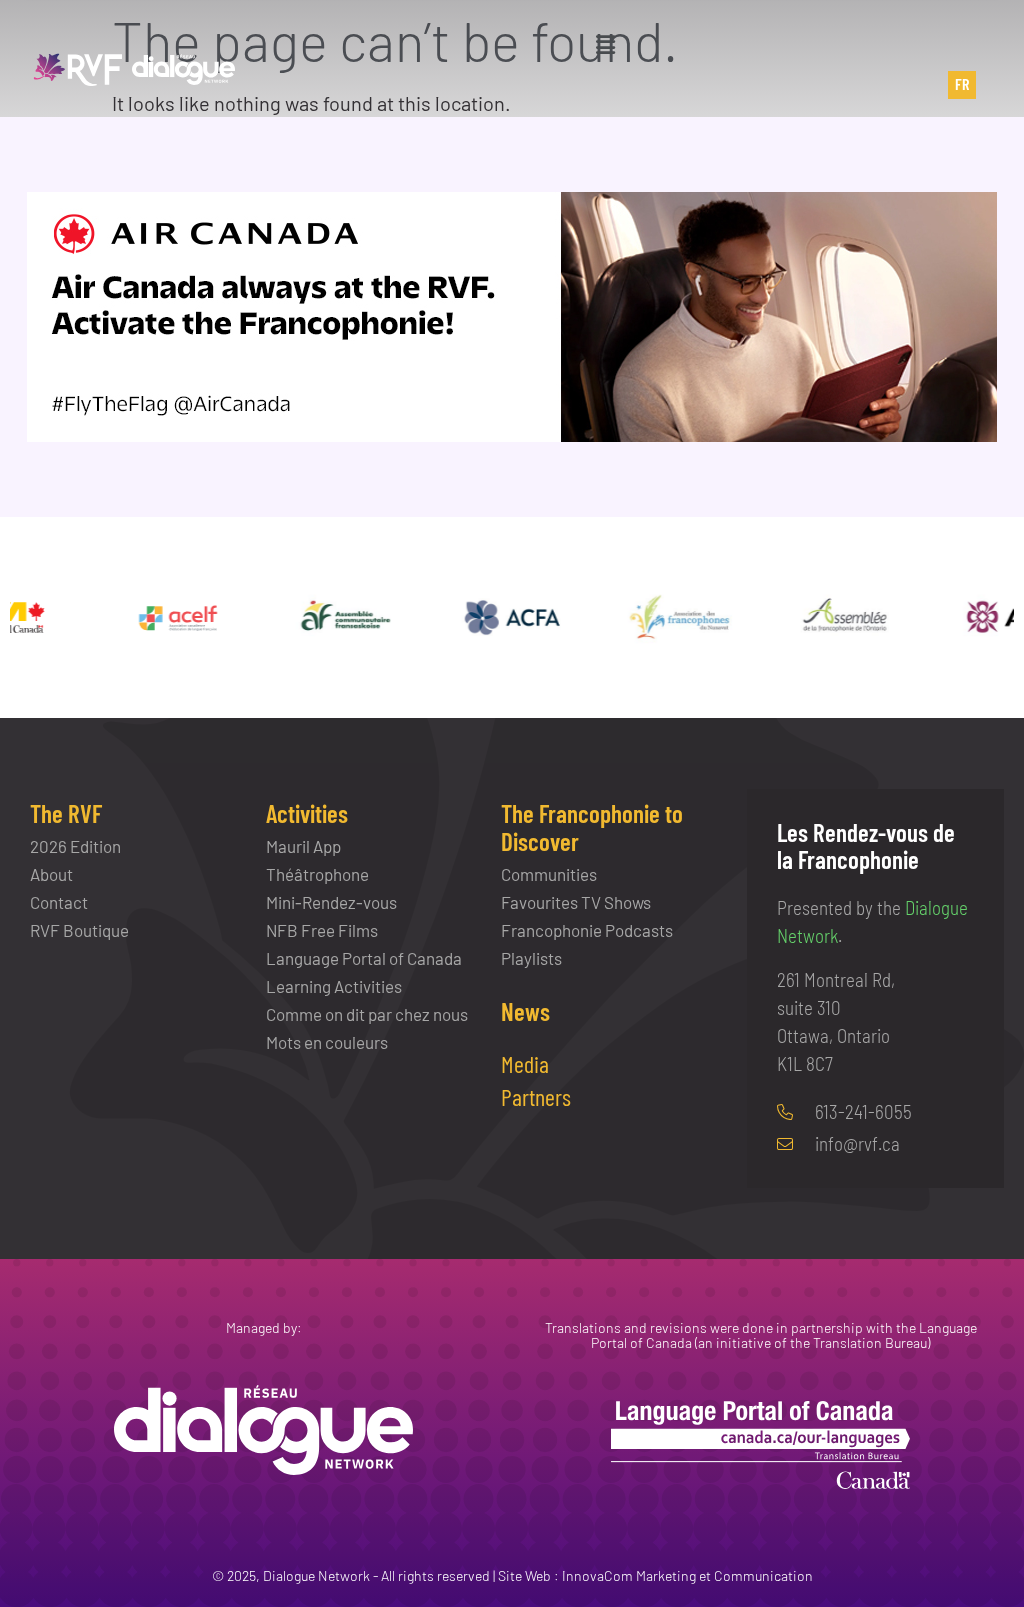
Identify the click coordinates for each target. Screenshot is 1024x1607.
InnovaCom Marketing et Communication (687, 1575)
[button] (605, 44)
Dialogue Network (316, 1575)
